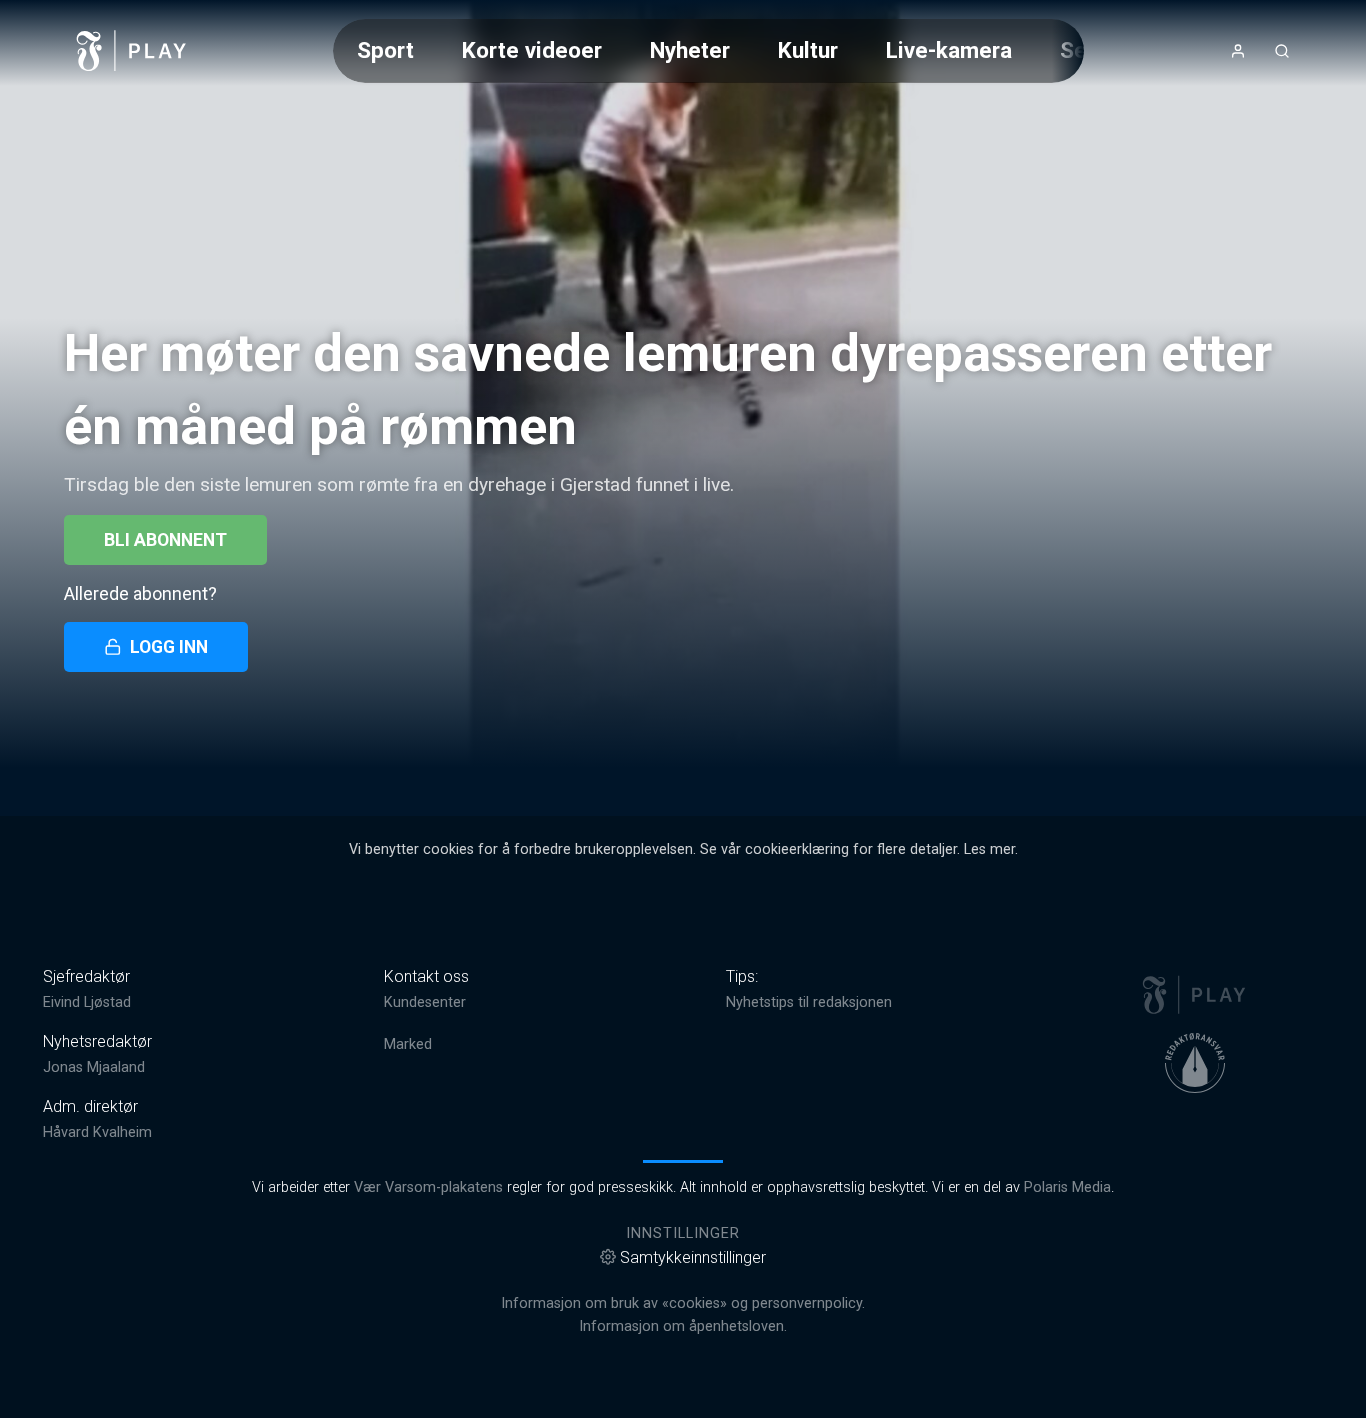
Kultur (808, 50)
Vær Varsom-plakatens (428, 1187)
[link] (132, 51)
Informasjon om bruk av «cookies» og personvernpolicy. (683, 1303)
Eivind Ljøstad (87, 1002)
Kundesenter (425, 1002)
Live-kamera (949, 50)
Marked (408, 1044)
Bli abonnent (165, 540)
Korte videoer (532, 50)
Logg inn (169, 647)
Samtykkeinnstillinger (693, 1257)
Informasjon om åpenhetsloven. (683, 1326)
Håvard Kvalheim (97, 1132)
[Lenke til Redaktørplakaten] (1195, 1063)
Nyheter (690, 50)
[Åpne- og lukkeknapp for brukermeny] (1238, 51)
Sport (385, 50)
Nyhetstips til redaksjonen (809, 1002)
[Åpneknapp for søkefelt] (1282, 51)
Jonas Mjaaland (94, 1067)
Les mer (989, 849)
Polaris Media (1067, 1187)
